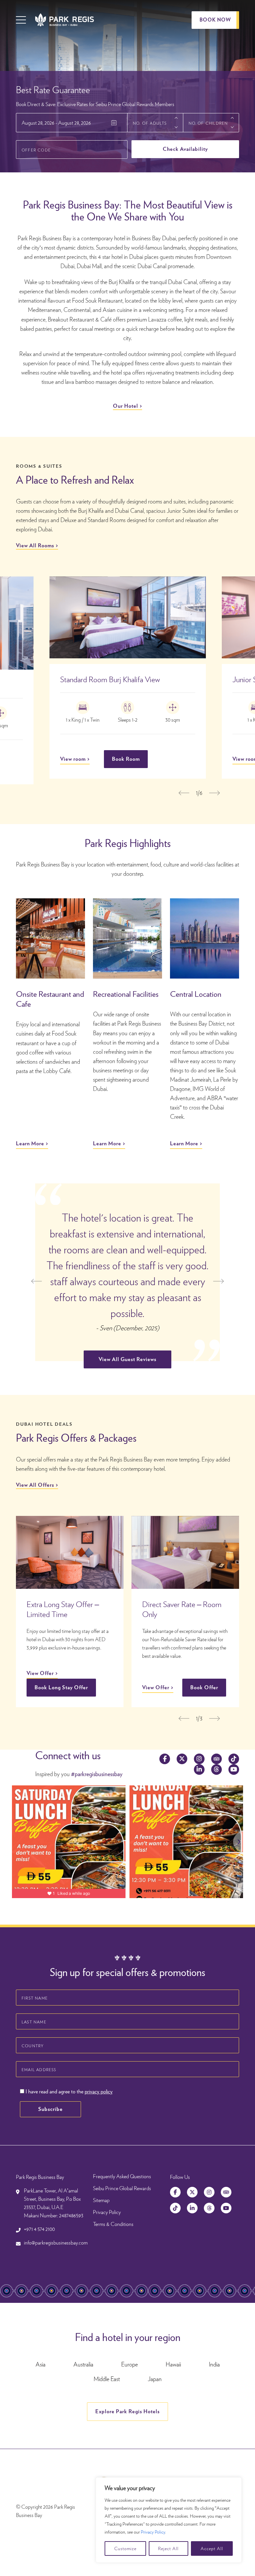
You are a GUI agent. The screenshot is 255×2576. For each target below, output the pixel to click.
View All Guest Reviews (127, 1359)
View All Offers (35, 1485)
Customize (125, 2548)
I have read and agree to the (68, 2092)
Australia (83, 2364)
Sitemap (101, 2200)
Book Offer (204, 1687)
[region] (169, 2520)
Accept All (212, 2548)
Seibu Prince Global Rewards (122, 2188)
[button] (176, 118)
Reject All (168, 2548)
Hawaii (173, 2364)
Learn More (30, 1143)
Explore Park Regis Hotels (127, 2411)
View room (73, 759)
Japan (155, 2379)
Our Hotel (126, 406)
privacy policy (99, 2092)
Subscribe (50, 2109)
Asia (41, 2364)
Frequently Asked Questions (122, 2176)
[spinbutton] (155, 123)
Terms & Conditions (113, 2224)
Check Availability (185, 149)
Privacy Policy (153, 2532)
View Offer (40, 1673)
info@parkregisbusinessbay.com (56, 2243)
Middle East (107, 2379)
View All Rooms (35, 545)
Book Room (126, 759)
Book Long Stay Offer (61, 1687)
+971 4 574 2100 (39, 2229)
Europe (129, 2364)
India (214, 2364)
